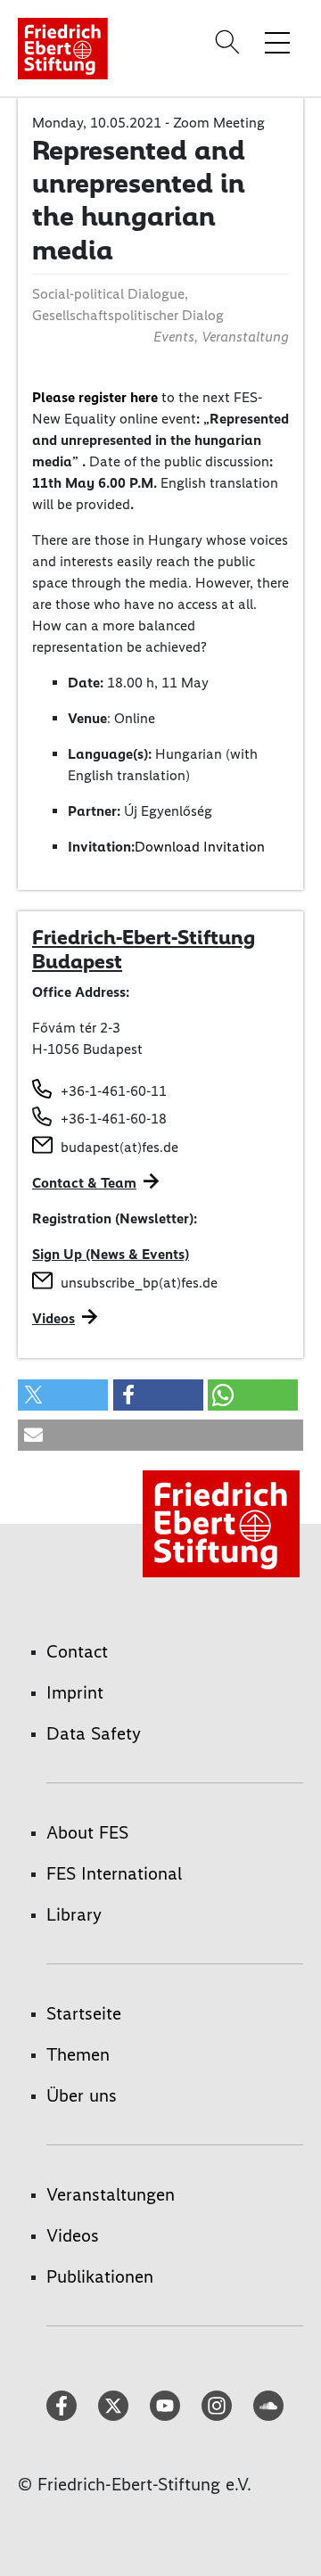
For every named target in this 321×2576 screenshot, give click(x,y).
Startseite (84, 2013)
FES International (114, 1873)
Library (74, 1914)
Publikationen (100, 2276)
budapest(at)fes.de (119, 1147)
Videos (53, 1318)
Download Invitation (200, 847)
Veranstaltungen (111, 2194)
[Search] (230, 42)
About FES (87, 1832)
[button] (63, 1395)
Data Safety (94, 1733)
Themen (78, 2054)
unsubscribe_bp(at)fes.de (139, 1283)
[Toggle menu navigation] (277, 42)
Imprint (75, 1692)
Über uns (82, 2095)
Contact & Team (84, 1183)
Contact (77, 1651)
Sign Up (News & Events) (111, 1254)
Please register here (95, 397)
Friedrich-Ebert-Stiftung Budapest (144, 950)
